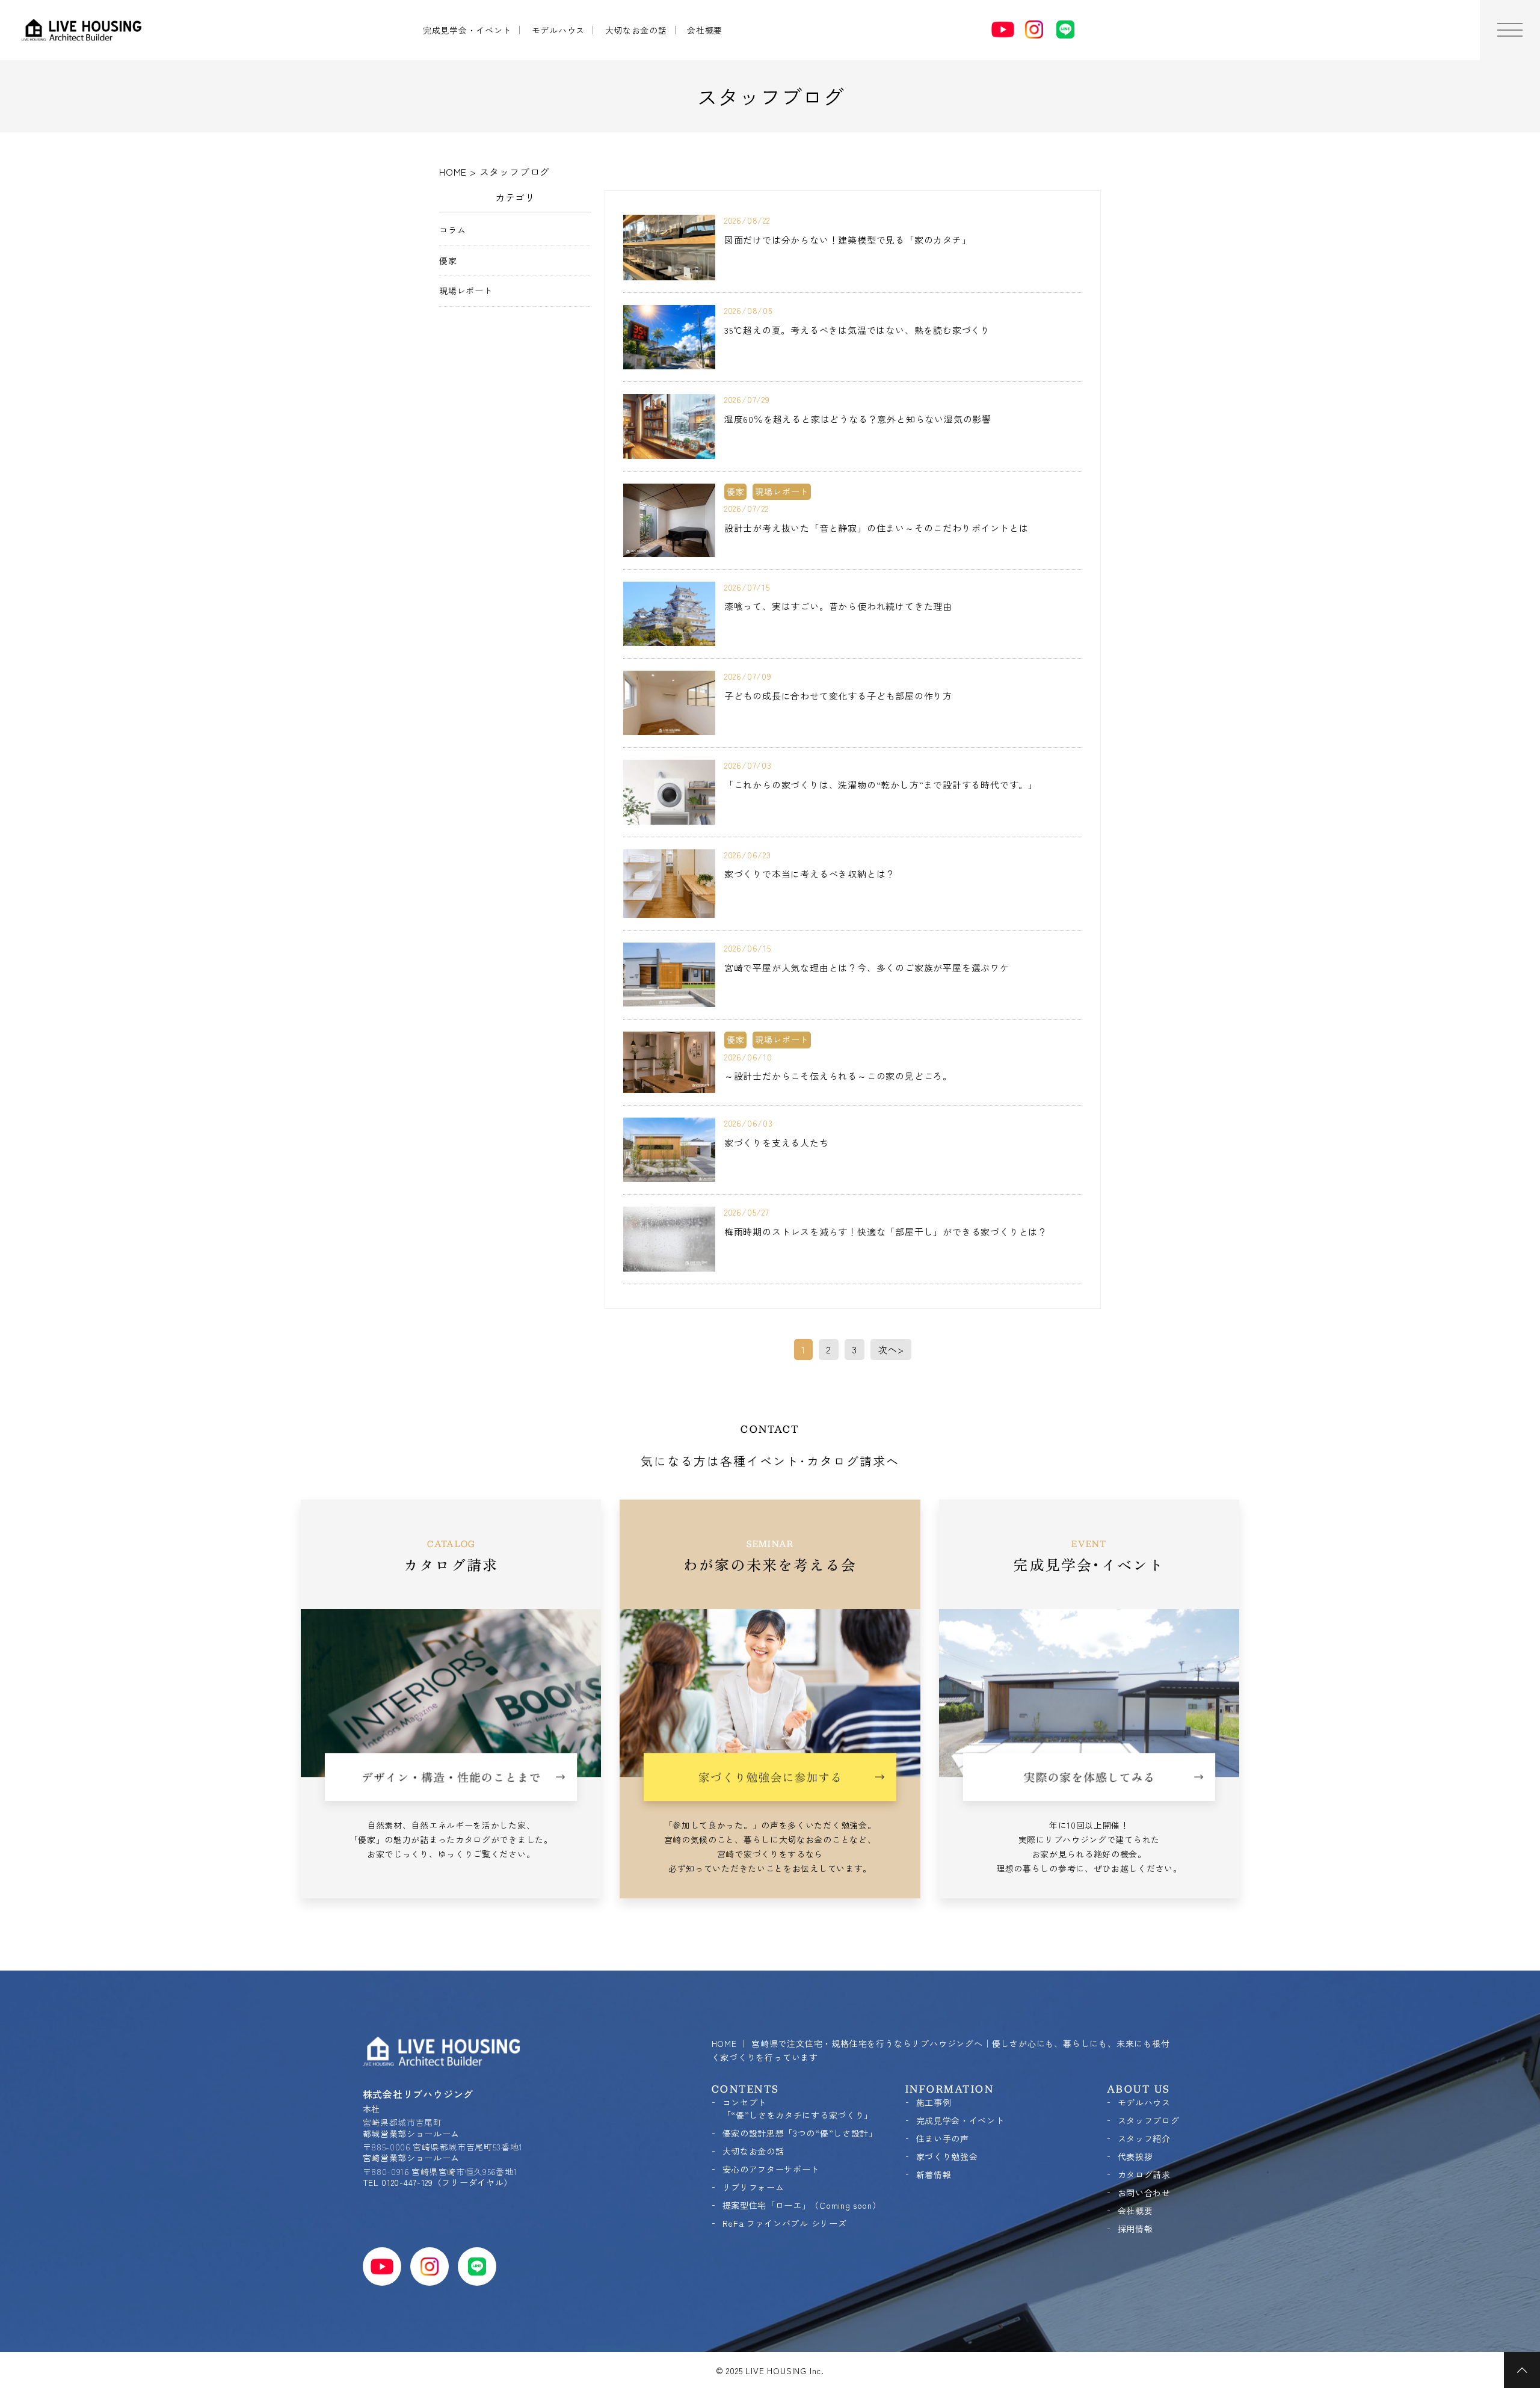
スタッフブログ (1149, 2120)
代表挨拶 (1135, 2156)
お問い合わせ (1144, 2193)
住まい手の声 (943, 2138)
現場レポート (466, 291)
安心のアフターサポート (771, 2169)
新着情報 (934, 2174)
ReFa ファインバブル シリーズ (785, 2223)
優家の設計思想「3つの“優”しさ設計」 (800, 2133)
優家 (448, 261)
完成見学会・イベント (467, 30)
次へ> (891, 1349)
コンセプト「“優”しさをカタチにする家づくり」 (798, 2109)
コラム (452, 230)
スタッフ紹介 (1144, 2138)
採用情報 (1135, 2229)
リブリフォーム (753, 2187)
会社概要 (705, 30)
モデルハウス (558, 30)
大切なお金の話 (636, 30)
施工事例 (934, 2102)
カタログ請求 (1144, 2174)
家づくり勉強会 (947, 2156)
